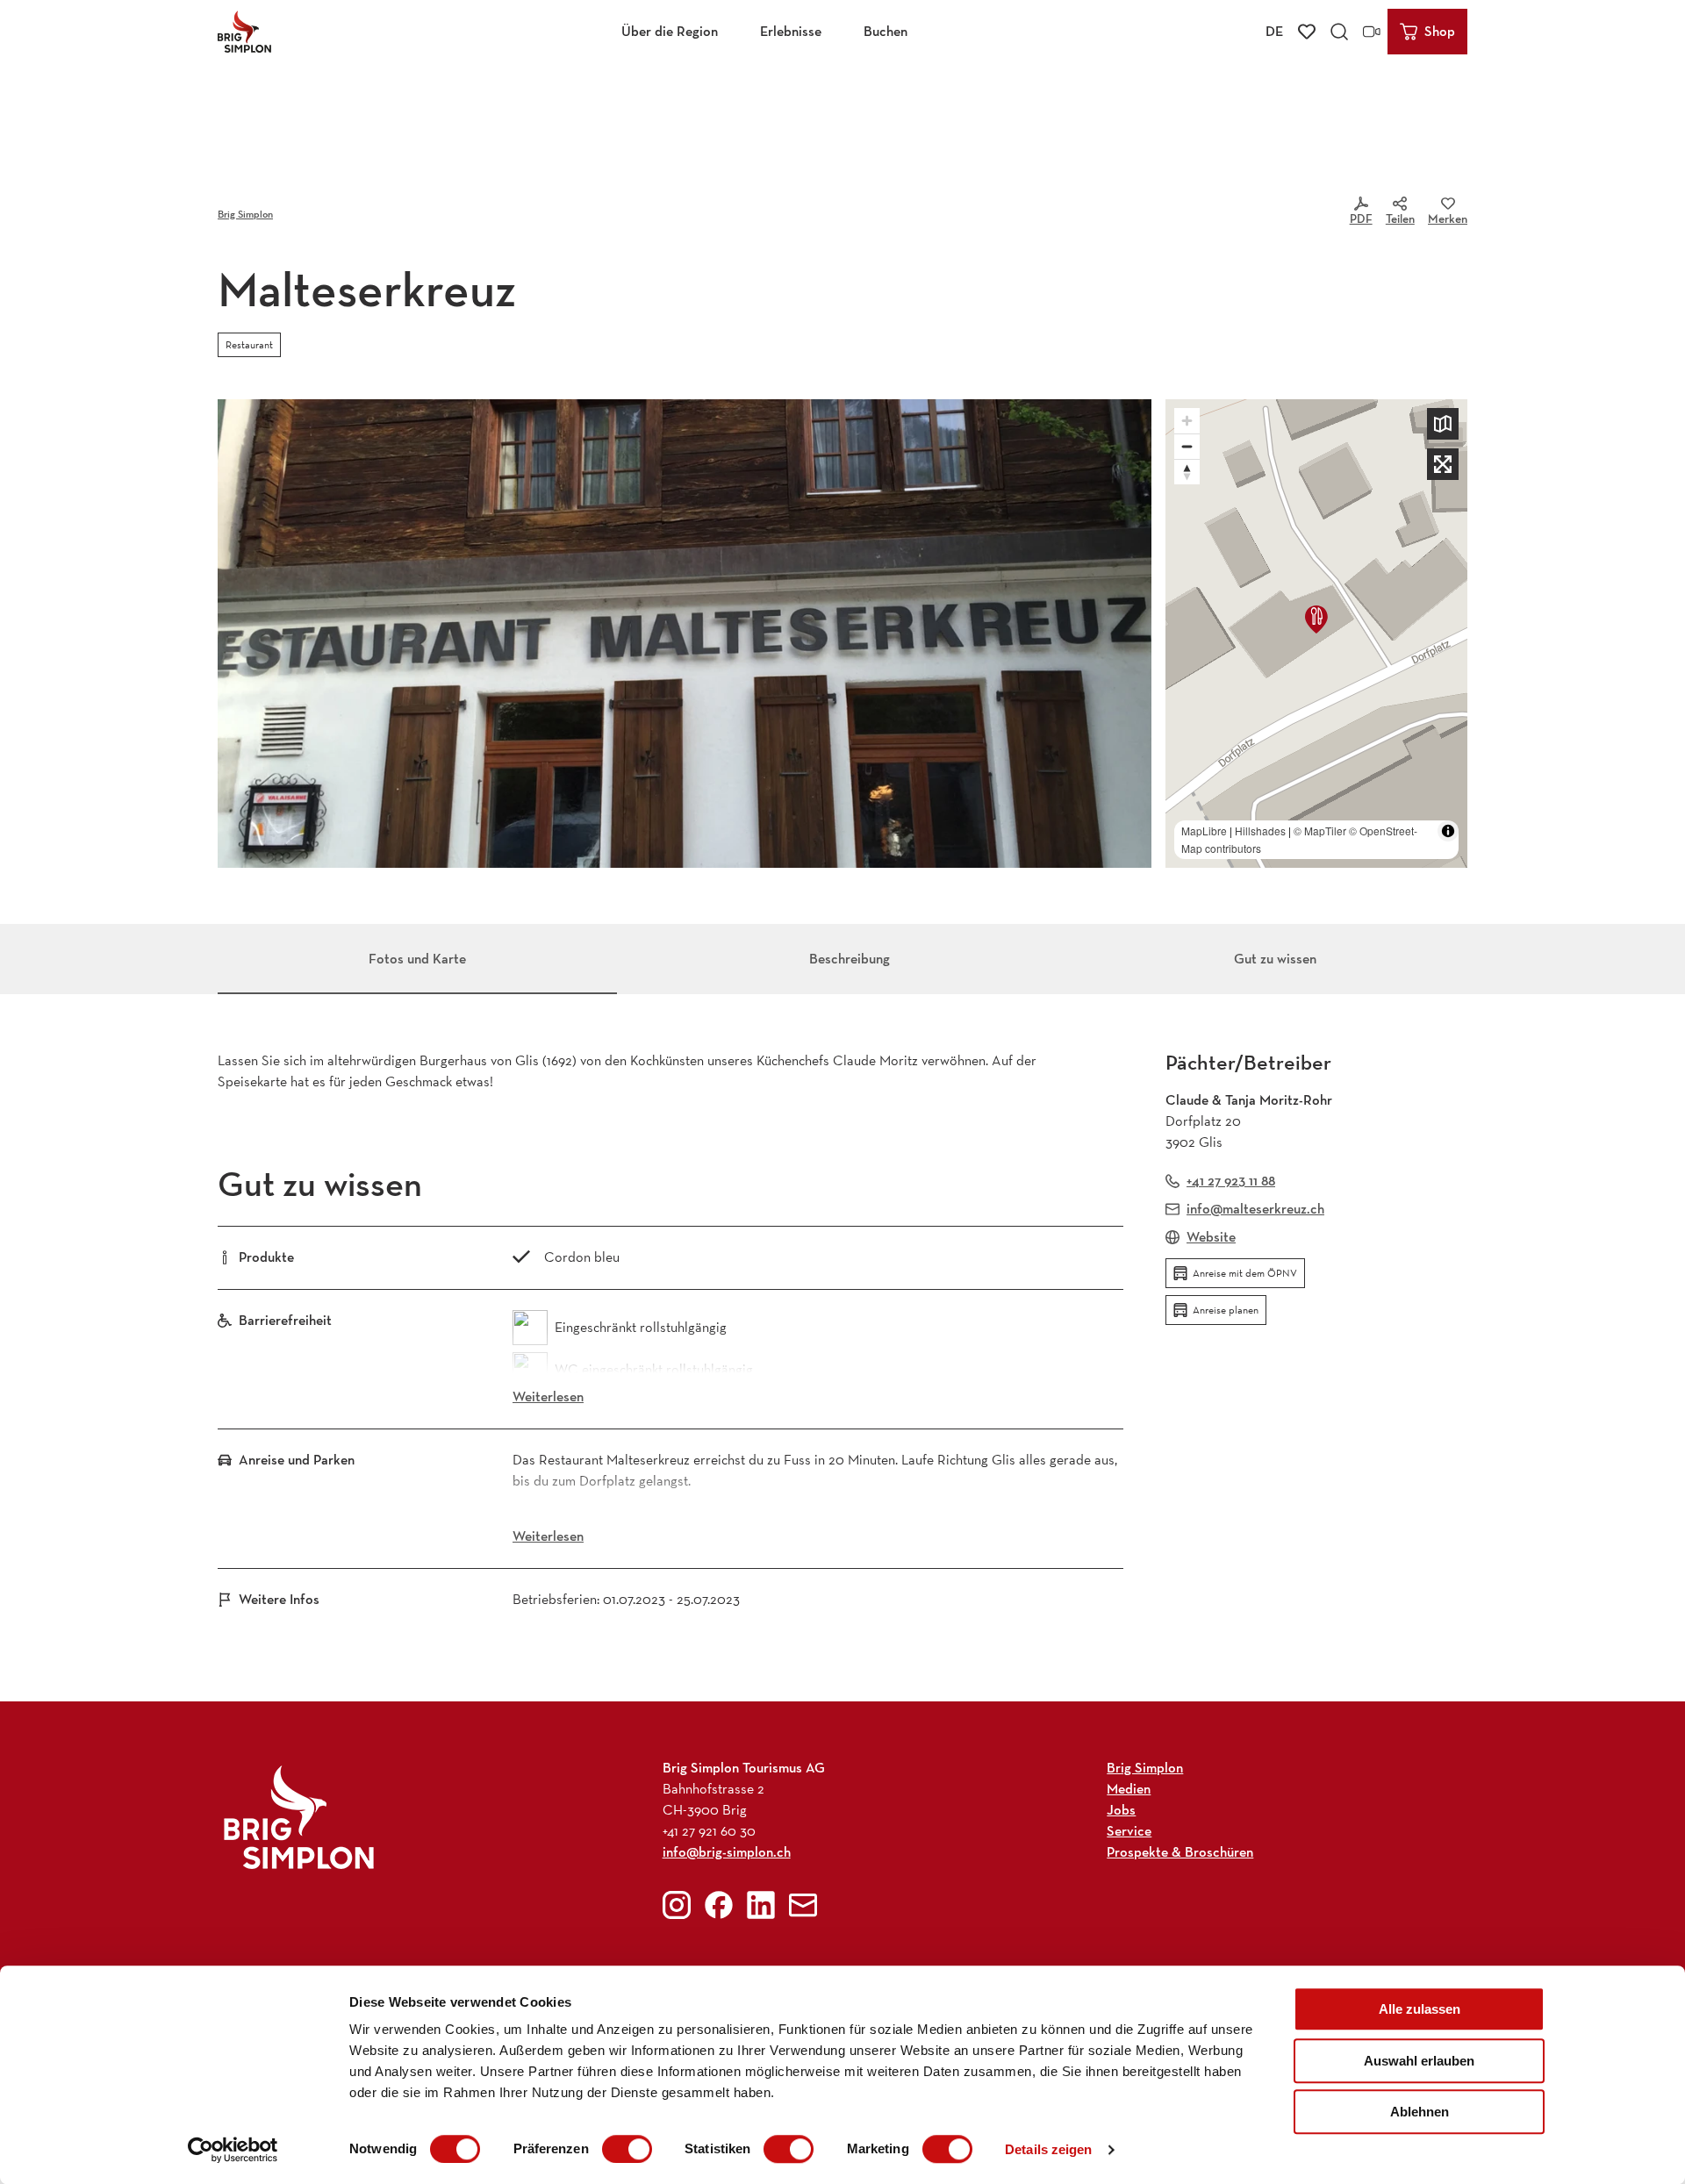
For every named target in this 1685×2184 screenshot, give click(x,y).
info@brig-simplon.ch (727, 1852)
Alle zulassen (1420, 2009)
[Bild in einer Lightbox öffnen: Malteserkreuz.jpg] (685, 634)
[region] (1316, 634)
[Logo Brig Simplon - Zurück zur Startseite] (244, 32)
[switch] (627, 2149)
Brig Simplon (245, 214)
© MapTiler (1320, 831)
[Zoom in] (1187, 421)
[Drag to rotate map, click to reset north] (1187, 472)
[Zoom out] (1187, 446)
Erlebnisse (791, 31)
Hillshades (1260, 831)
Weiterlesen (548, 1396)
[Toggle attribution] (1448, 831)
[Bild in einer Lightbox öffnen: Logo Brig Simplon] (299, 1817)
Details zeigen (1048, 2149)
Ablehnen (1420, 2112)
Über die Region (670, 31)
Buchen (886, 31)
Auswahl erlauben (1419, 2061)
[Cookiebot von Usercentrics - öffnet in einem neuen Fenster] (233, 2150)
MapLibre (1204, 831)
